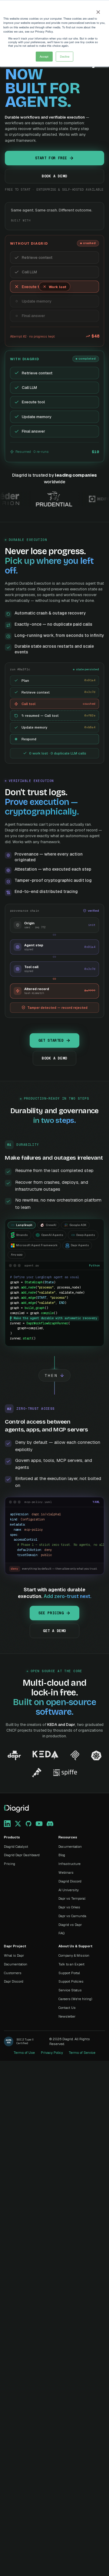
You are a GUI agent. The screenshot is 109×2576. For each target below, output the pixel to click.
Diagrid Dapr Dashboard (22, 1855)
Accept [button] (44, 56)
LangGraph (24, 1225)
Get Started (51, 1040)
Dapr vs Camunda (72, 1916)
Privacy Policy (52, 2053)
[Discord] (50, 1824)
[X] (18, 1824)
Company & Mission (74, 1955)
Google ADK (78, 1225)
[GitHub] (28, 1824)
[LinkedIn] (7, 1824)
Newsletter (67, 2016)
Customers (13, 1973)
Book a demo (54, 176)
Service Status (70, 1990)
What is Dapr (14, 1955)
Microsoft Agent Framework (37, 1245)
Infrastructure (69, 1864)
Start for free (51, 158)
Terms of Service (82, 2053)
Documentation (70, 1847)
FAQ (61, 1933)
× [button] (98, 10)
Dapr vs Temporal (72, 1898)
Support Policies (71, 1981)
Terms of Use (24, 2053)
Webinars (66, 1872)
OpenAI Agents (52, 1235)
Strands (22, 1235)
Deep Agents (86, 1235)
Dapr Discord (14, 1981)
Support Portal (69, 1973)
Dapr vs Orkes (69, 1907)
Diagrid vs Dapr (70, 1925)
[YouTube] (39, 1824)
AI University (69, 1890)
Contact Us (67, 2008)
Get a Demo (54, 1631)
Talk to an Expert (71, 1964)
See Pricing (51, 1613)
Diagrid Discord (70, 1881)
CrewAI (51, 1225)
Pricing (10, 1864)
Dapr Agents (80, 1245)
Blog (62, 1855)
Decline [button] (65, 56)
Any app (17, 1255)
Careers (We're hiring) (75, 1999)
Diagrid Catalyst (16, 1847)
